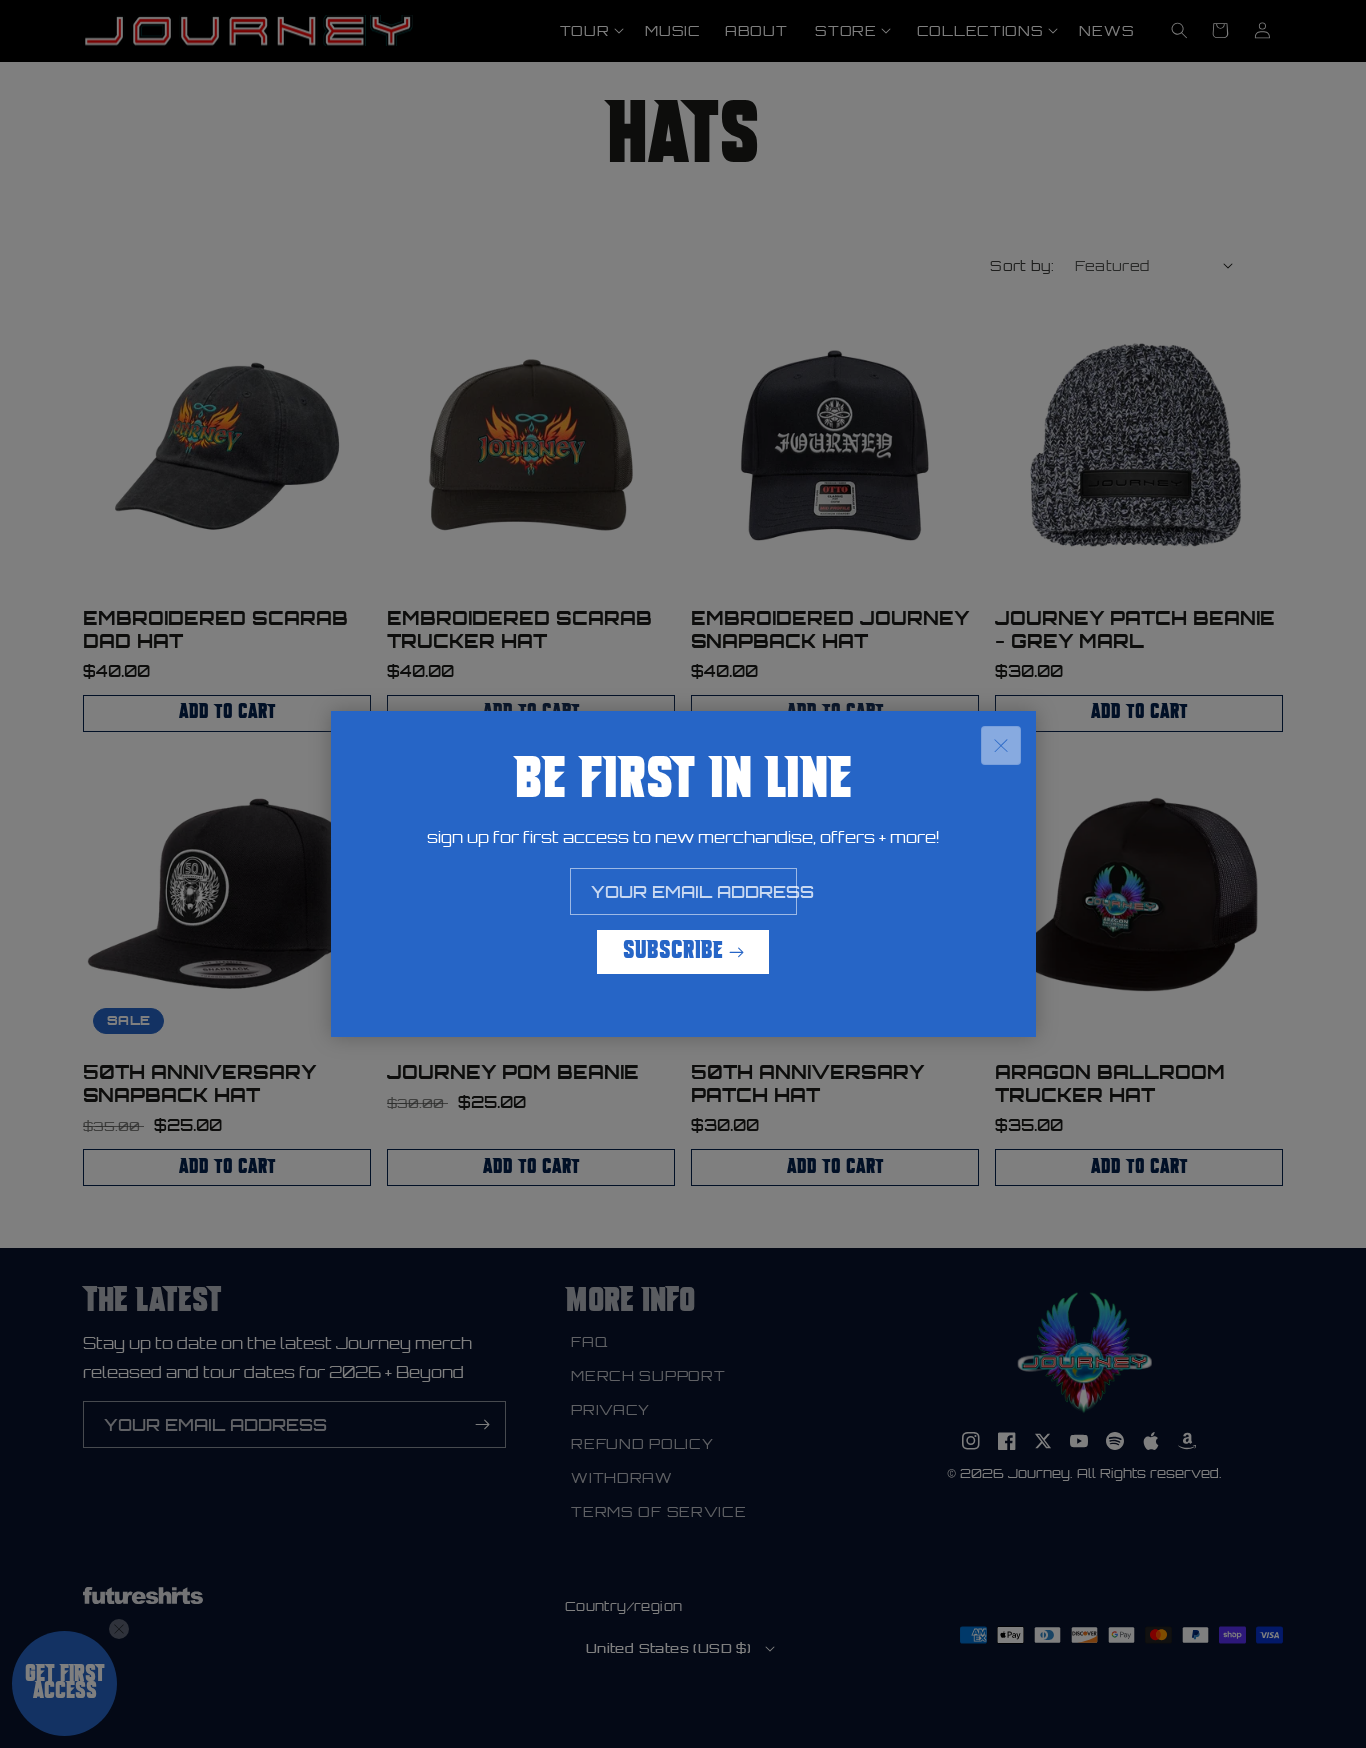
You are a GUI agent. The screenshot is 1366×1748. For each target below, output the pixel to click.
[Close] (1001, 745)
